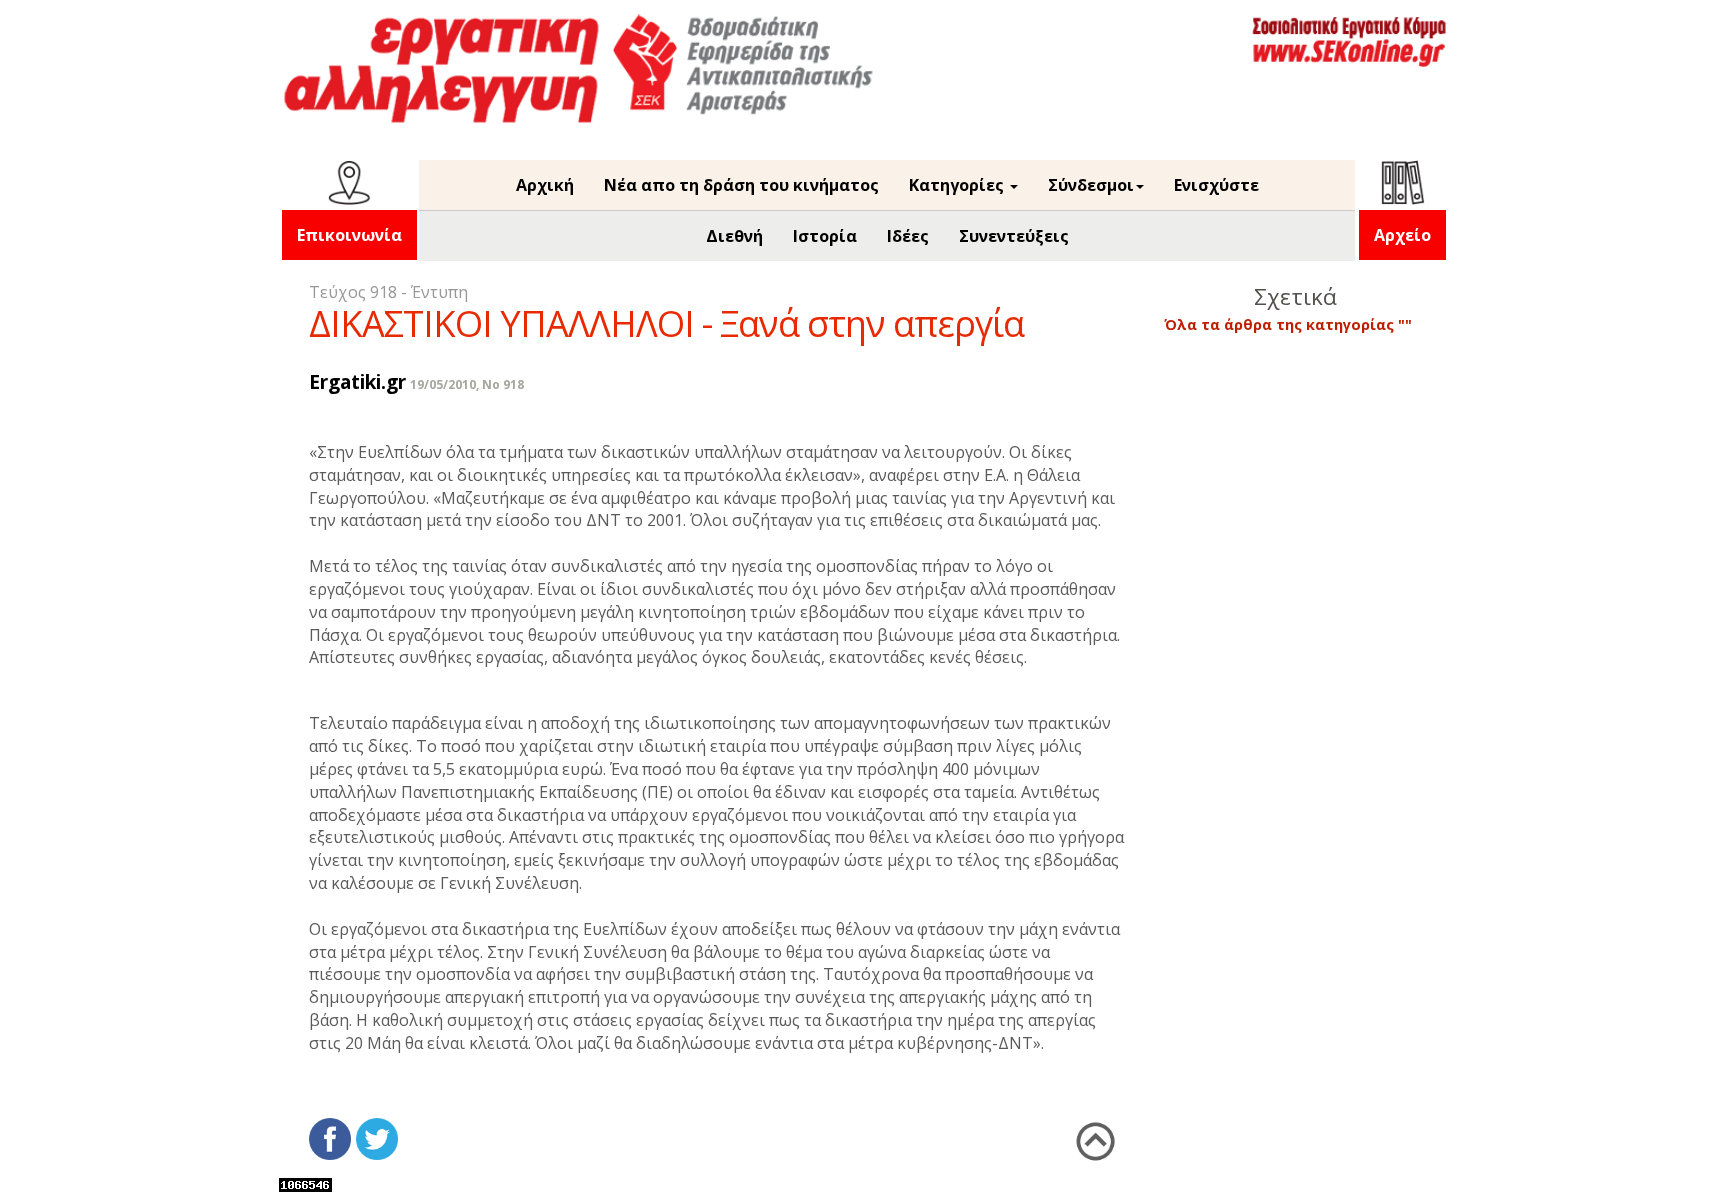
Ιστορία (825, 236)
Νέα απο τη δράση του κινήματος (741, 185)
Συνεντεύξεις (1014, 236)
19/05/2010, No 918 (467, 384)
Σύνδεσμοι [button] (1091, 185)
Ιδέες (908, 236)
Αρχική (545, 185)
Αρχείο (1402, 235)
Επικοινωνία (349, 235)
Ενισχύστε (1216, 185)
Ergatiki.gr (357, 381)
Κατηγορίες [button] (958, 185)
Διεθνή (734, 236)
